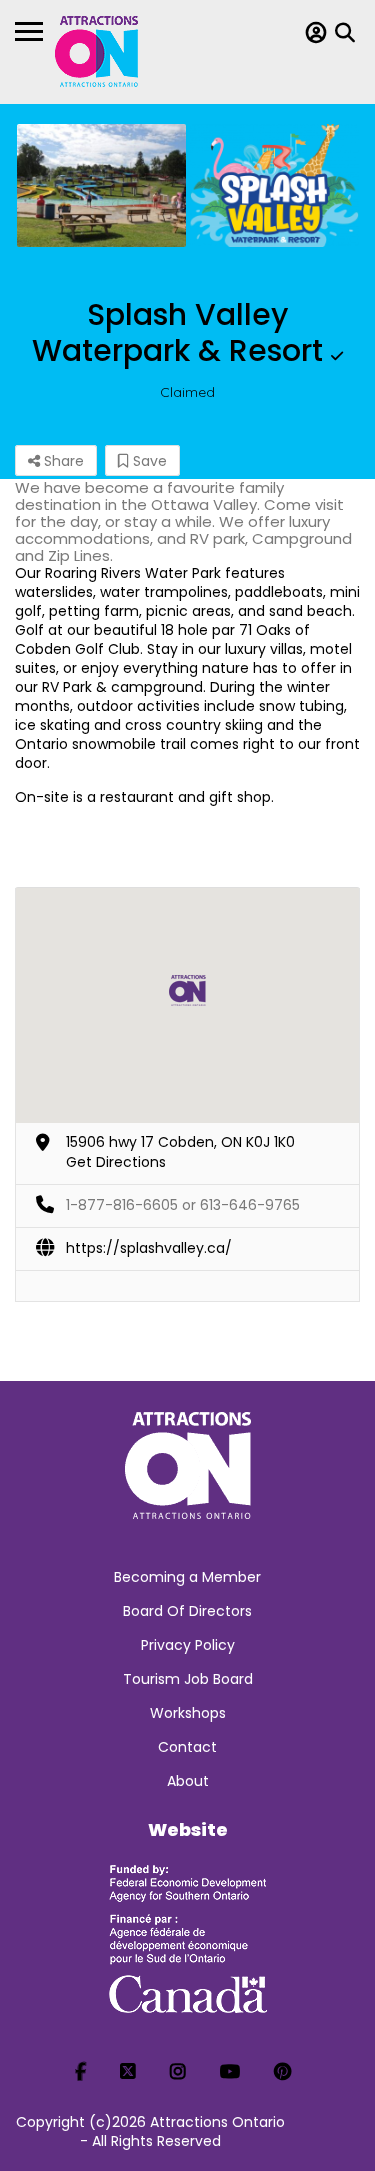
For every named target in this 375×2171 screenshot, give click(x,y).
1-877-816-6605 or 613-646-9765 (183, 1205)
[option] (101, 185)
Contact (187, 1747)
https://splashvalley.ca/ (149, 1248)
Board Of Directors (187, 1611)
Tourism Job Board (188, 1679)
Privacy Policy (188, 1645)
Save (148, 461)
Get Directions (116, 1162)
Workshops (188, 1713)
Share (62, 461)
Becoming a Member (187, 1577)
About (188, 1781)
